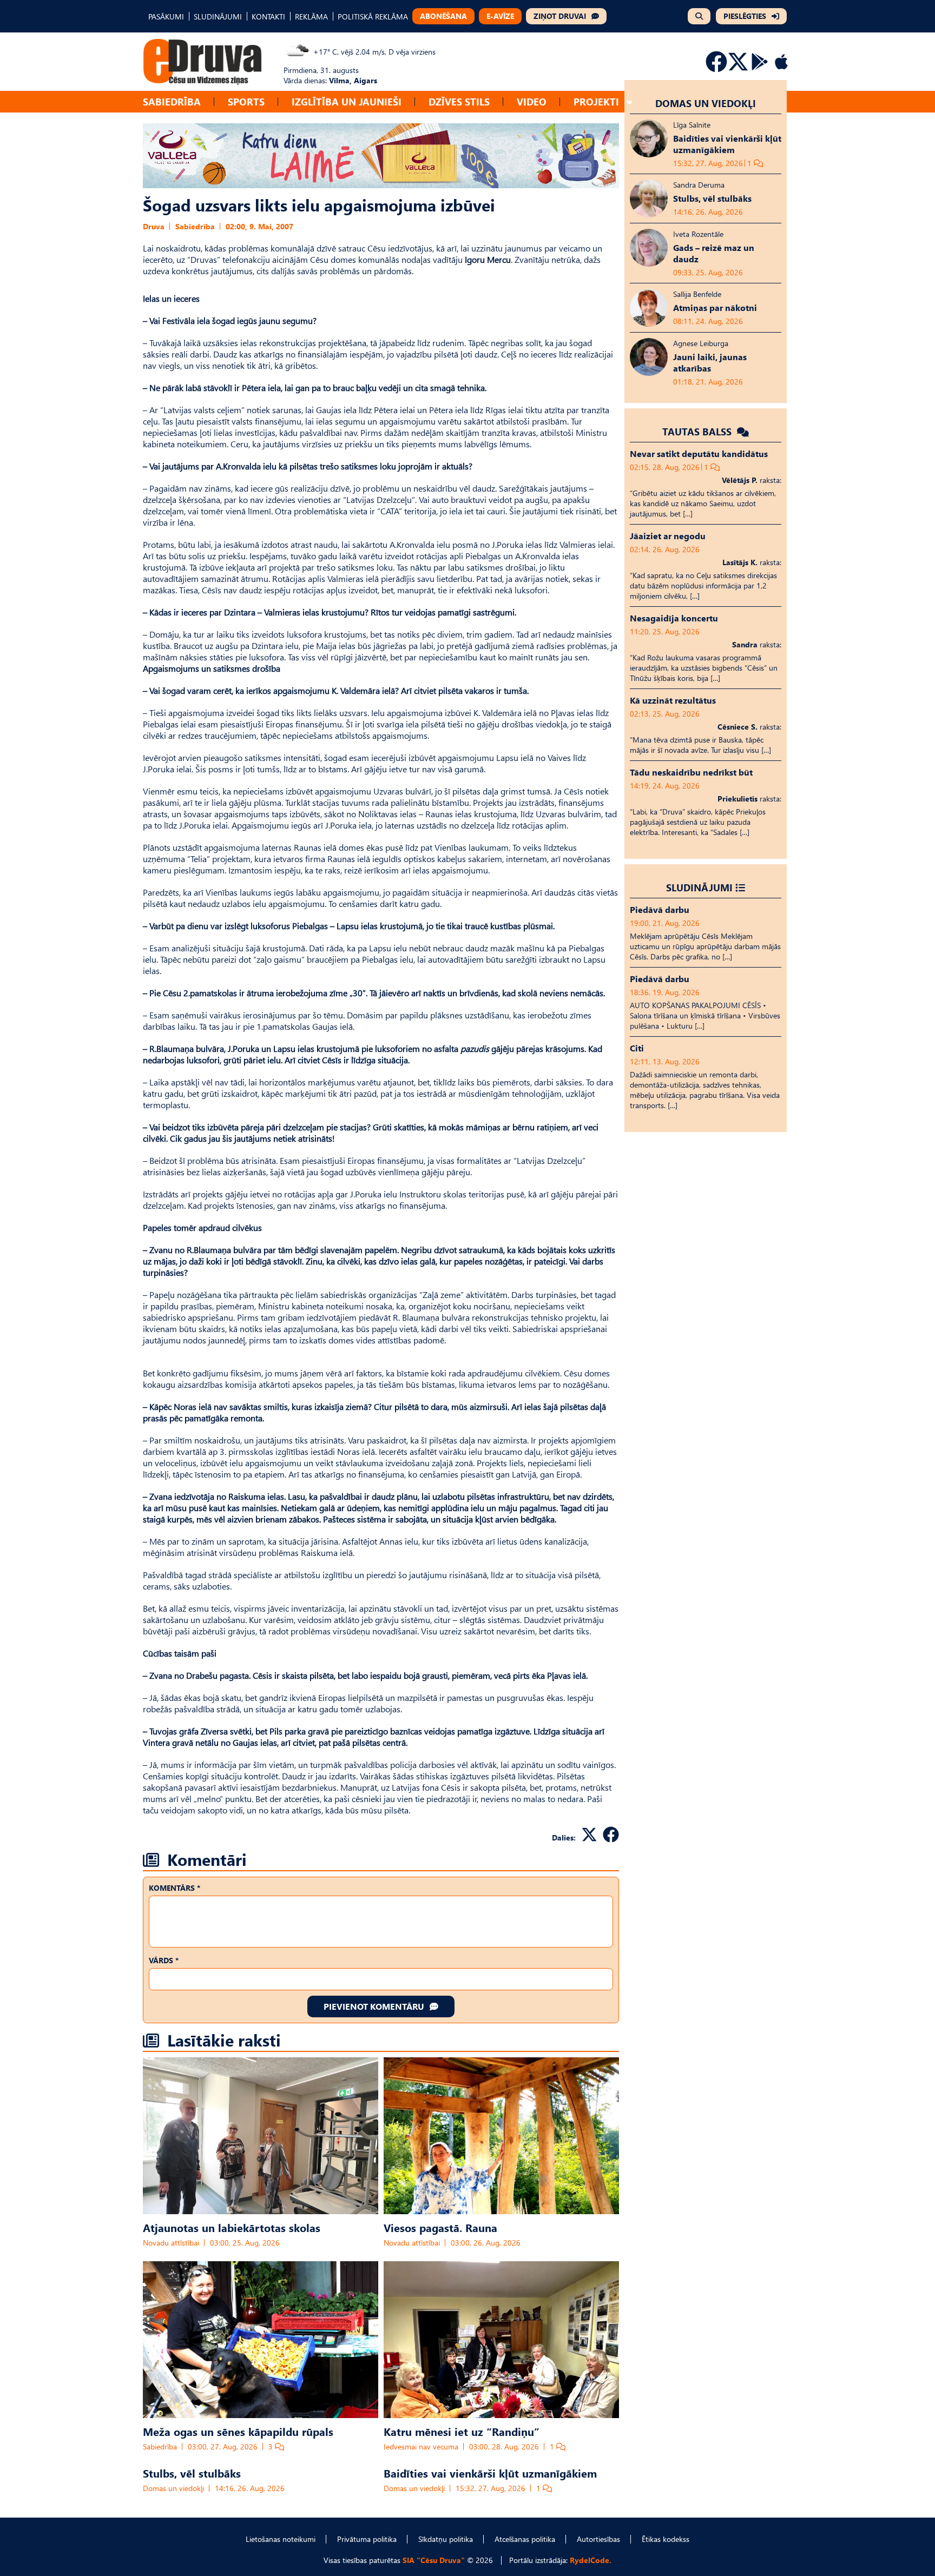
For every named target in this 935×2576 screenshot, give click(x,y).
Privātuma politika (367, 2539)
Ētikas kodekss (666, 2539)
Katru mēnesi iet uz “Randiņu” (462, 2431)
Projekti (596, 101)
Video (532, 101)
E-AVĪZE (500, 16)
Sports (246, 101)
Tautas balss (698, 431)
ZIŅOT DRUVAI (560, 16)
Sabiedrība (172, 101)
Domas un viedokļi (173, 2488)
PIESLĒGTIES (745, 16)
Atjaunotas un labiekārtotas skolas (232, 2227)
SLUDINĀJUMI (218, 16)
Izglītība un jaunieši (347, 101)
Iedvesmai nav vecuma (421, 2446)
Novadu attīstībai (171, 2243)
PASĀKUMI (166, 16)
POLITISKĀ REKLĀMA (373, 16)
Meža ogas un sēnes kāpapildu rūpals (238, 2431)
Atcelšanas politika (525, 2539)
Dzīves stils (459, 101)
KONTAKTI (268, 16)
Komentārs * (175, 1888)
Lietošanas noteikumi (281, 2539)
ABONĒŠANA (443, 16)
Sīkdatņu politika (446, 2539)
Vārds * (164, 1960)
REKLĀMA (311, 16)
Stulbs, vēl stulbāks (192, 2473)
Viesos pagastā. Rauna (440, 2227)
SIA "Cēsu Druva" (434, 2560)
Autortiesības (598, 2539)
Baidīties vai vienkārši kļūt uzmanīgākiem (490, 2473)
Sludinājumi (699, 887)
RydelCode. (591, 2560)
